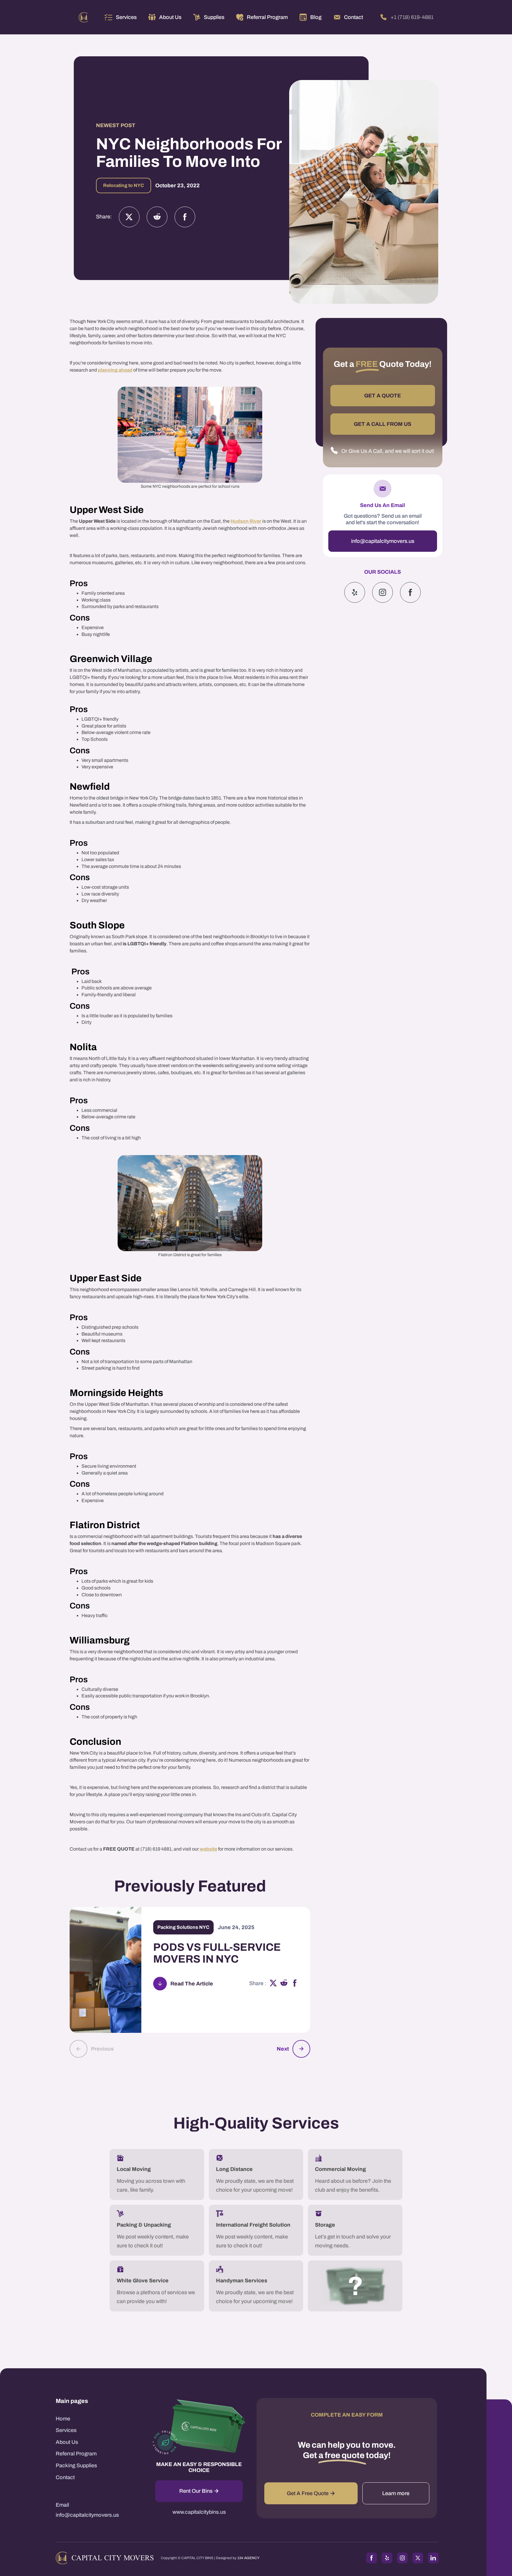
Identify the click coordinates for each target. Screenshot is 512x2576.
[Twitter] (129, 217)
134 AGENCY (248, 2558)
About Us (67, 2442)
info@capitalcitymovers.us (383, 541)
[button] (121, 17)
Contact (65, 2477)
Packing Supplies (76, 2465)
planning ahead (115, 370)
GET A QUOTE (383, 396)
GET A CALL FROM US (383, 424)
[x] (273, 1984)
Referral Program (76, 2454)
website (208, 1849)
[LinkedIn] (433, 2558)
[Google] (410, 592)
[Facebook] (185, 217)
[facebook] (295, 1984)
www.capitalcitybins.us (199, 2512)
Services (126, 17)
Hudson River (246, 521)
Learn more (396, 2493)
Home (63, 2419)
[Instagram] (157, 217)
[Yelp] (355, 592)
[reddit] (284, 1984)
